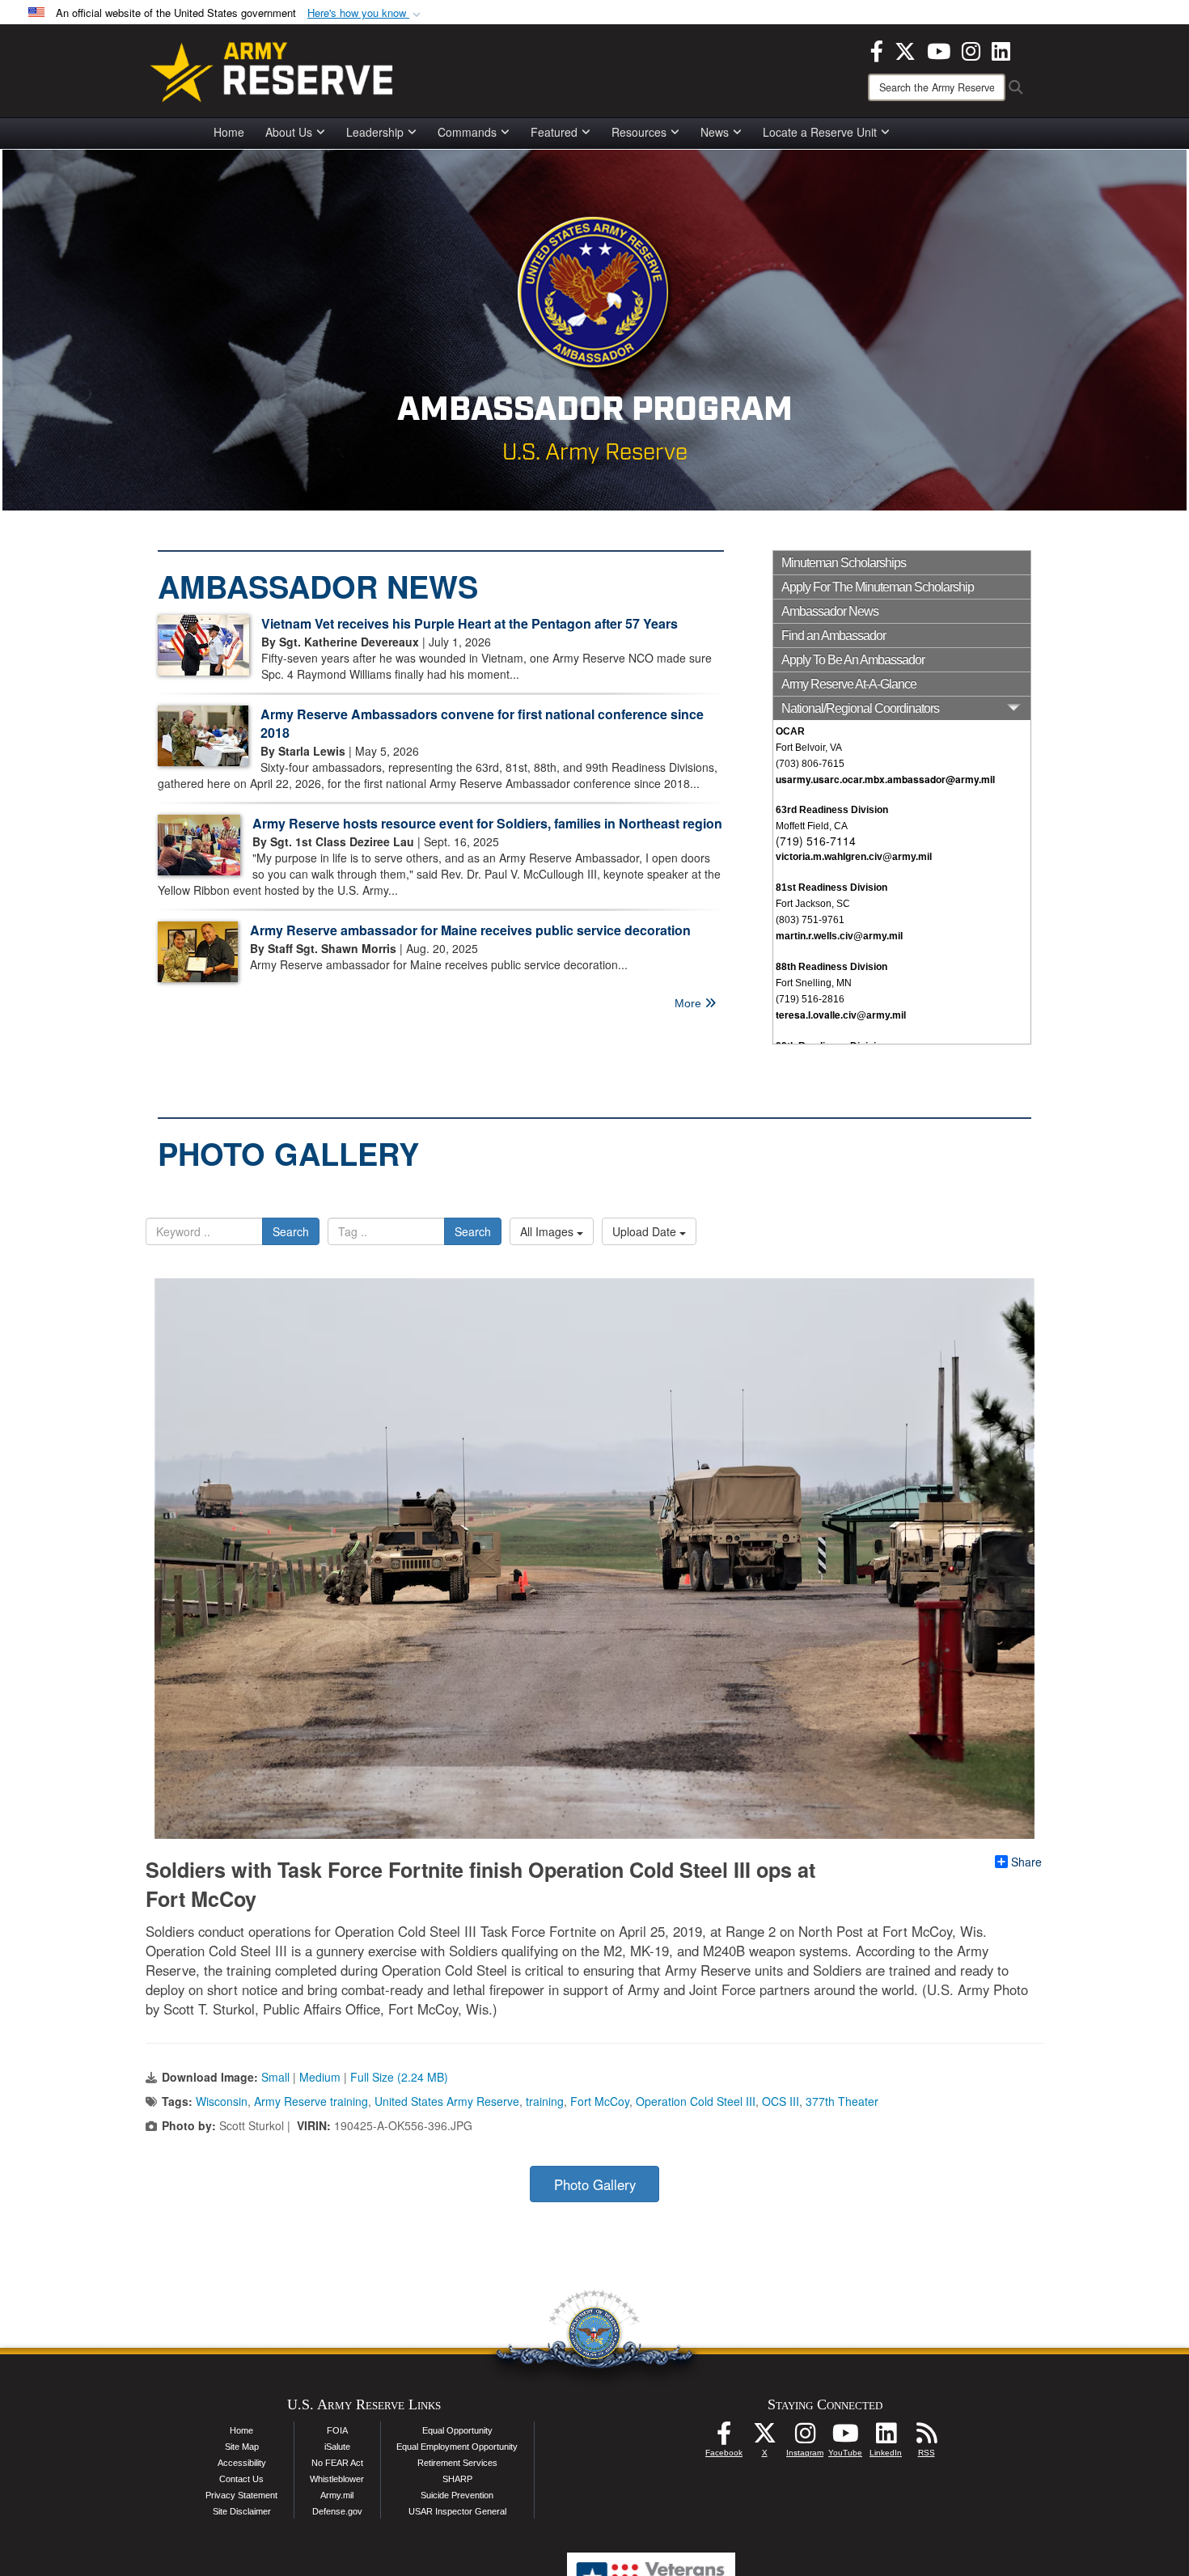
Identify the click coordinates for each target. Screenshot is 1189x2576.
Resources (639, 132)
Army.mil (337, 2495)
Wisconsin (222, 2101)
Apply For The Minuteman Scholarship (878, 587)
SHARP (457, 2479)
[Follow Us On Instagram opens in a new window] (805, 2438)
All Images (548, 1231)
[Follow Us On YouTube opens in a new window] (845, 2438)
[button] (366, 13)
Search (291, 1231)
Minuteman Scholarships (844, 563)
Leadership (375, 132)
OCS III (781, 2101)
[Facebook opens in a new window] (877, 49)
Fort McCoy (600, 2101)
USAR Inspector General (457, 2511)
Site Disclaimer (242, 2511)
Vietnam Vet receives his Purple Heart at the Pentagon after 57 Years (470, 623)
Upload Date (646, 1231)
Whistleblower (337, 2479)
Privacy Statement (241, 2495)
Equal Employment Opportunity (457, 2447)
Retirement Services (457, 2463)
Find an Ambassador (834, 636)
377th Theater (842, 2101)
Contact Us (241, 2479)
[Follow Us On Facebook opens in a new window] (724, 2438)
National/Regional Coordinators (860, 708)
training (545, 2101)
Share (1026, 1862)
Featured (554, 132)
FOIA (337, 2430)
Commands (467, 132)
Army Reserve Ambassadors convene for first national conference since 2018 (482, 723)
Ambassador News (830, 611)
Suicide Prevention (457, 2495)
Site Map (242, 2447)
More (690, 1003)
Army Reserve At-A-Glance (849, 684)
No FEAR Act (337, 2463)
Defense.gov (337, 2511)
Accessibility (242, 2463)
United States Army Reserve (447, 2101)
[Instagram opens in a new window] (971, 49)
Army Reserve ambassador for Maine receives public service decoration (470, 930)
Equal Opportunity (457, 2430)
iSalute (337, 2447)
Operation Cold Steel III (696, 2101)
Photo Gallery (595, 2184)
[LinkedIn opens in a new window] (1001, 49)
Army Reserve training (311, 2101)
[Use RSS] (926, 2438)
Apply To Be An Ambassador (853, 660)
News (715, 132)
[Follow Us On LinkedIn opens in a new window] (886, 2438)
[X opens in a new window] (905, 49)
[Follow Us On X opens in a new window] (764, 2438)
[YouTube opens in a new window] (939, 49)
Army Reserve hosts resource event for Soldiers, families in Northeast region (487, 823)
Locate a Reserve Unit (820, 132)
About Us (289, 132)
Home (229, 132)
